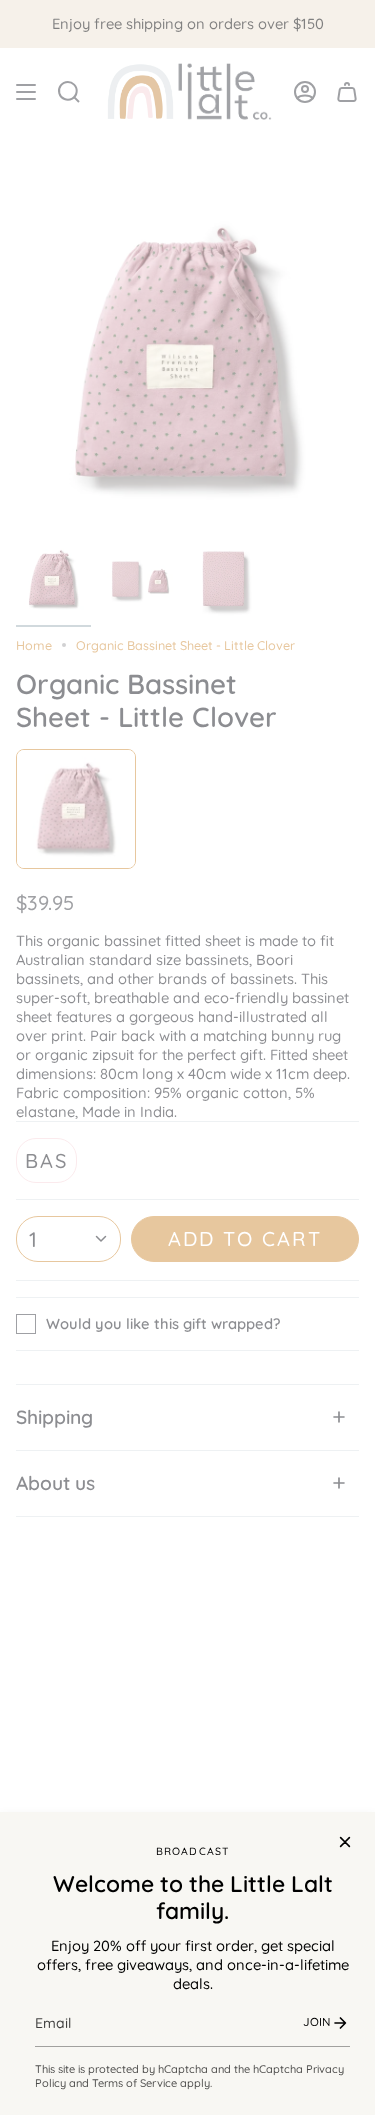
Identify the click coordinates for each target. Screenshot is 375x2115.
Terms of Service (134, 2083)
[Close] (345, 1842)
